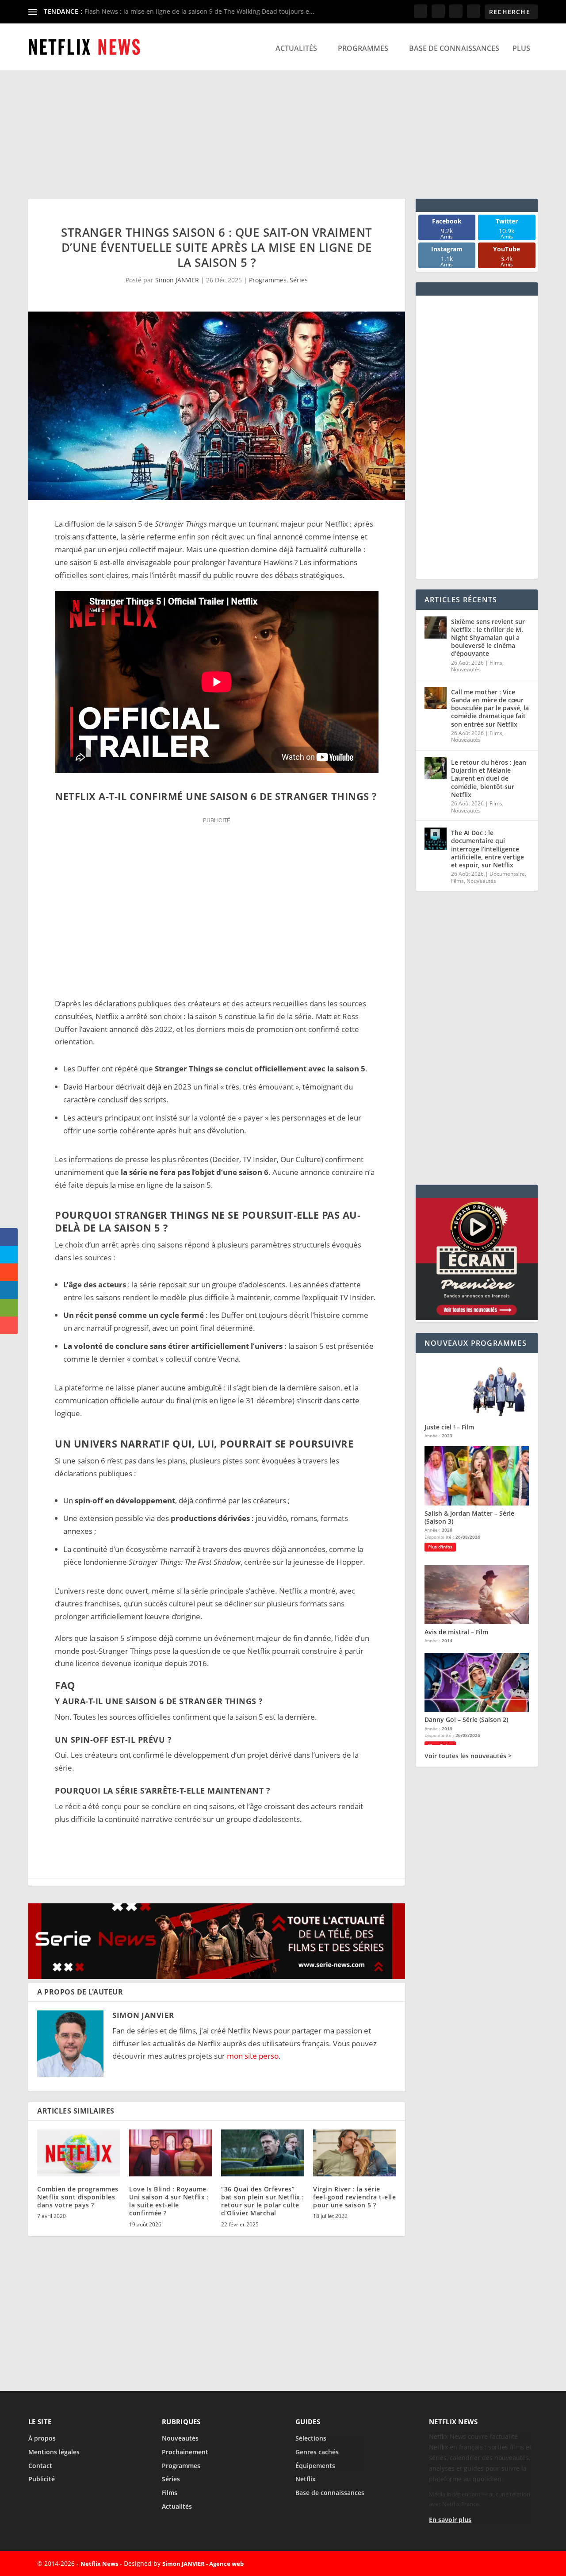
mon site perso (253, 2056)
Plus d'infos (440, 1547)
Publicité (42, 2479)
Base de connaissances (454, 48)
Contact (40, 2466)
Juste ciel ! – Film (449, 1427)
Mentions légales (54, 2452)
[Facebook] (460, 2564)
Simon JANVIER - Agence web (203, 2564)
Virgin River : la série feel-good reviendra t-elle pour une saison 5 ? (354, 2197)
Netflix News (99, 2564)
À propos (42, 2438)
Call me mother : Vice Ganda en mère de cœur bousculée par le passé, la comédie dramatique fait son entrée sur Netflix (490, 708)
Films (496, 663)
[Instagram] (501, 2564)
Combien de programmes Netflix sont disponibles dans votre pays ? (78, 2197)
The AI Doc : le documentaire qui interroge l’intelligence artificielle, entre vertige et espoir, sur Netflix (488, 849)
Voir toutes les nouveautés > (468, 1756)
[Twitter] (480, 2564)
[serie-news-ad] (217, 1976)
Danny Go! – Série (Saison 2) (466, 1719)
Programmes (363, 48)
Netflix (306, 2479)
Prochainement (185, 2452)
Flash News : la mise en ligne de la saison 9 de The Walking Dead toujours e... (199, 11)
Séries (299, 280)
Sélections (311, 2438)
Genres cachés (317, 2452)
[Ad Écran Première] (477, 1318)
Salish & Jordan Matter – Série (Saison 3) (469, 1517)
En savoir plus (450, 2520)
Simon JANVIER (177, 280)
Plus (521, 48)
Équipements (315, 2466)
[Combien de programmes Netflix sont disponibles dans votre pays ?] (79, 2153)
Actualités (296, 48)
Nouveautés (466, 669)
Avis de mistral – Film (456, 1632)
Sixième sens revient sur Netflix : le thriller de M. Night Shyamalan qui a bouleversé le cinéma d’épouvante (488, 638)
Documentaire (507, 874)
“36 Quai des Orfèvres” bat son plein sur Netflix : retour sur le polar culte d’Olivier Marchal (263, 2201)
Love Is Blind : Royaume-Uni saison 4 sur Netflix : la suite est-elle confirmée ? (169, 2201)
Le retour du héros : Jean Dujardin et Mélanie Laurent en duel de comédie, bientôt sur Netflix (489, 778)
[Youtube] (521, 2564)
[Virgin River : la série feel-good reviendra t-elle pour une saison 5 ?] (355, 2153)
